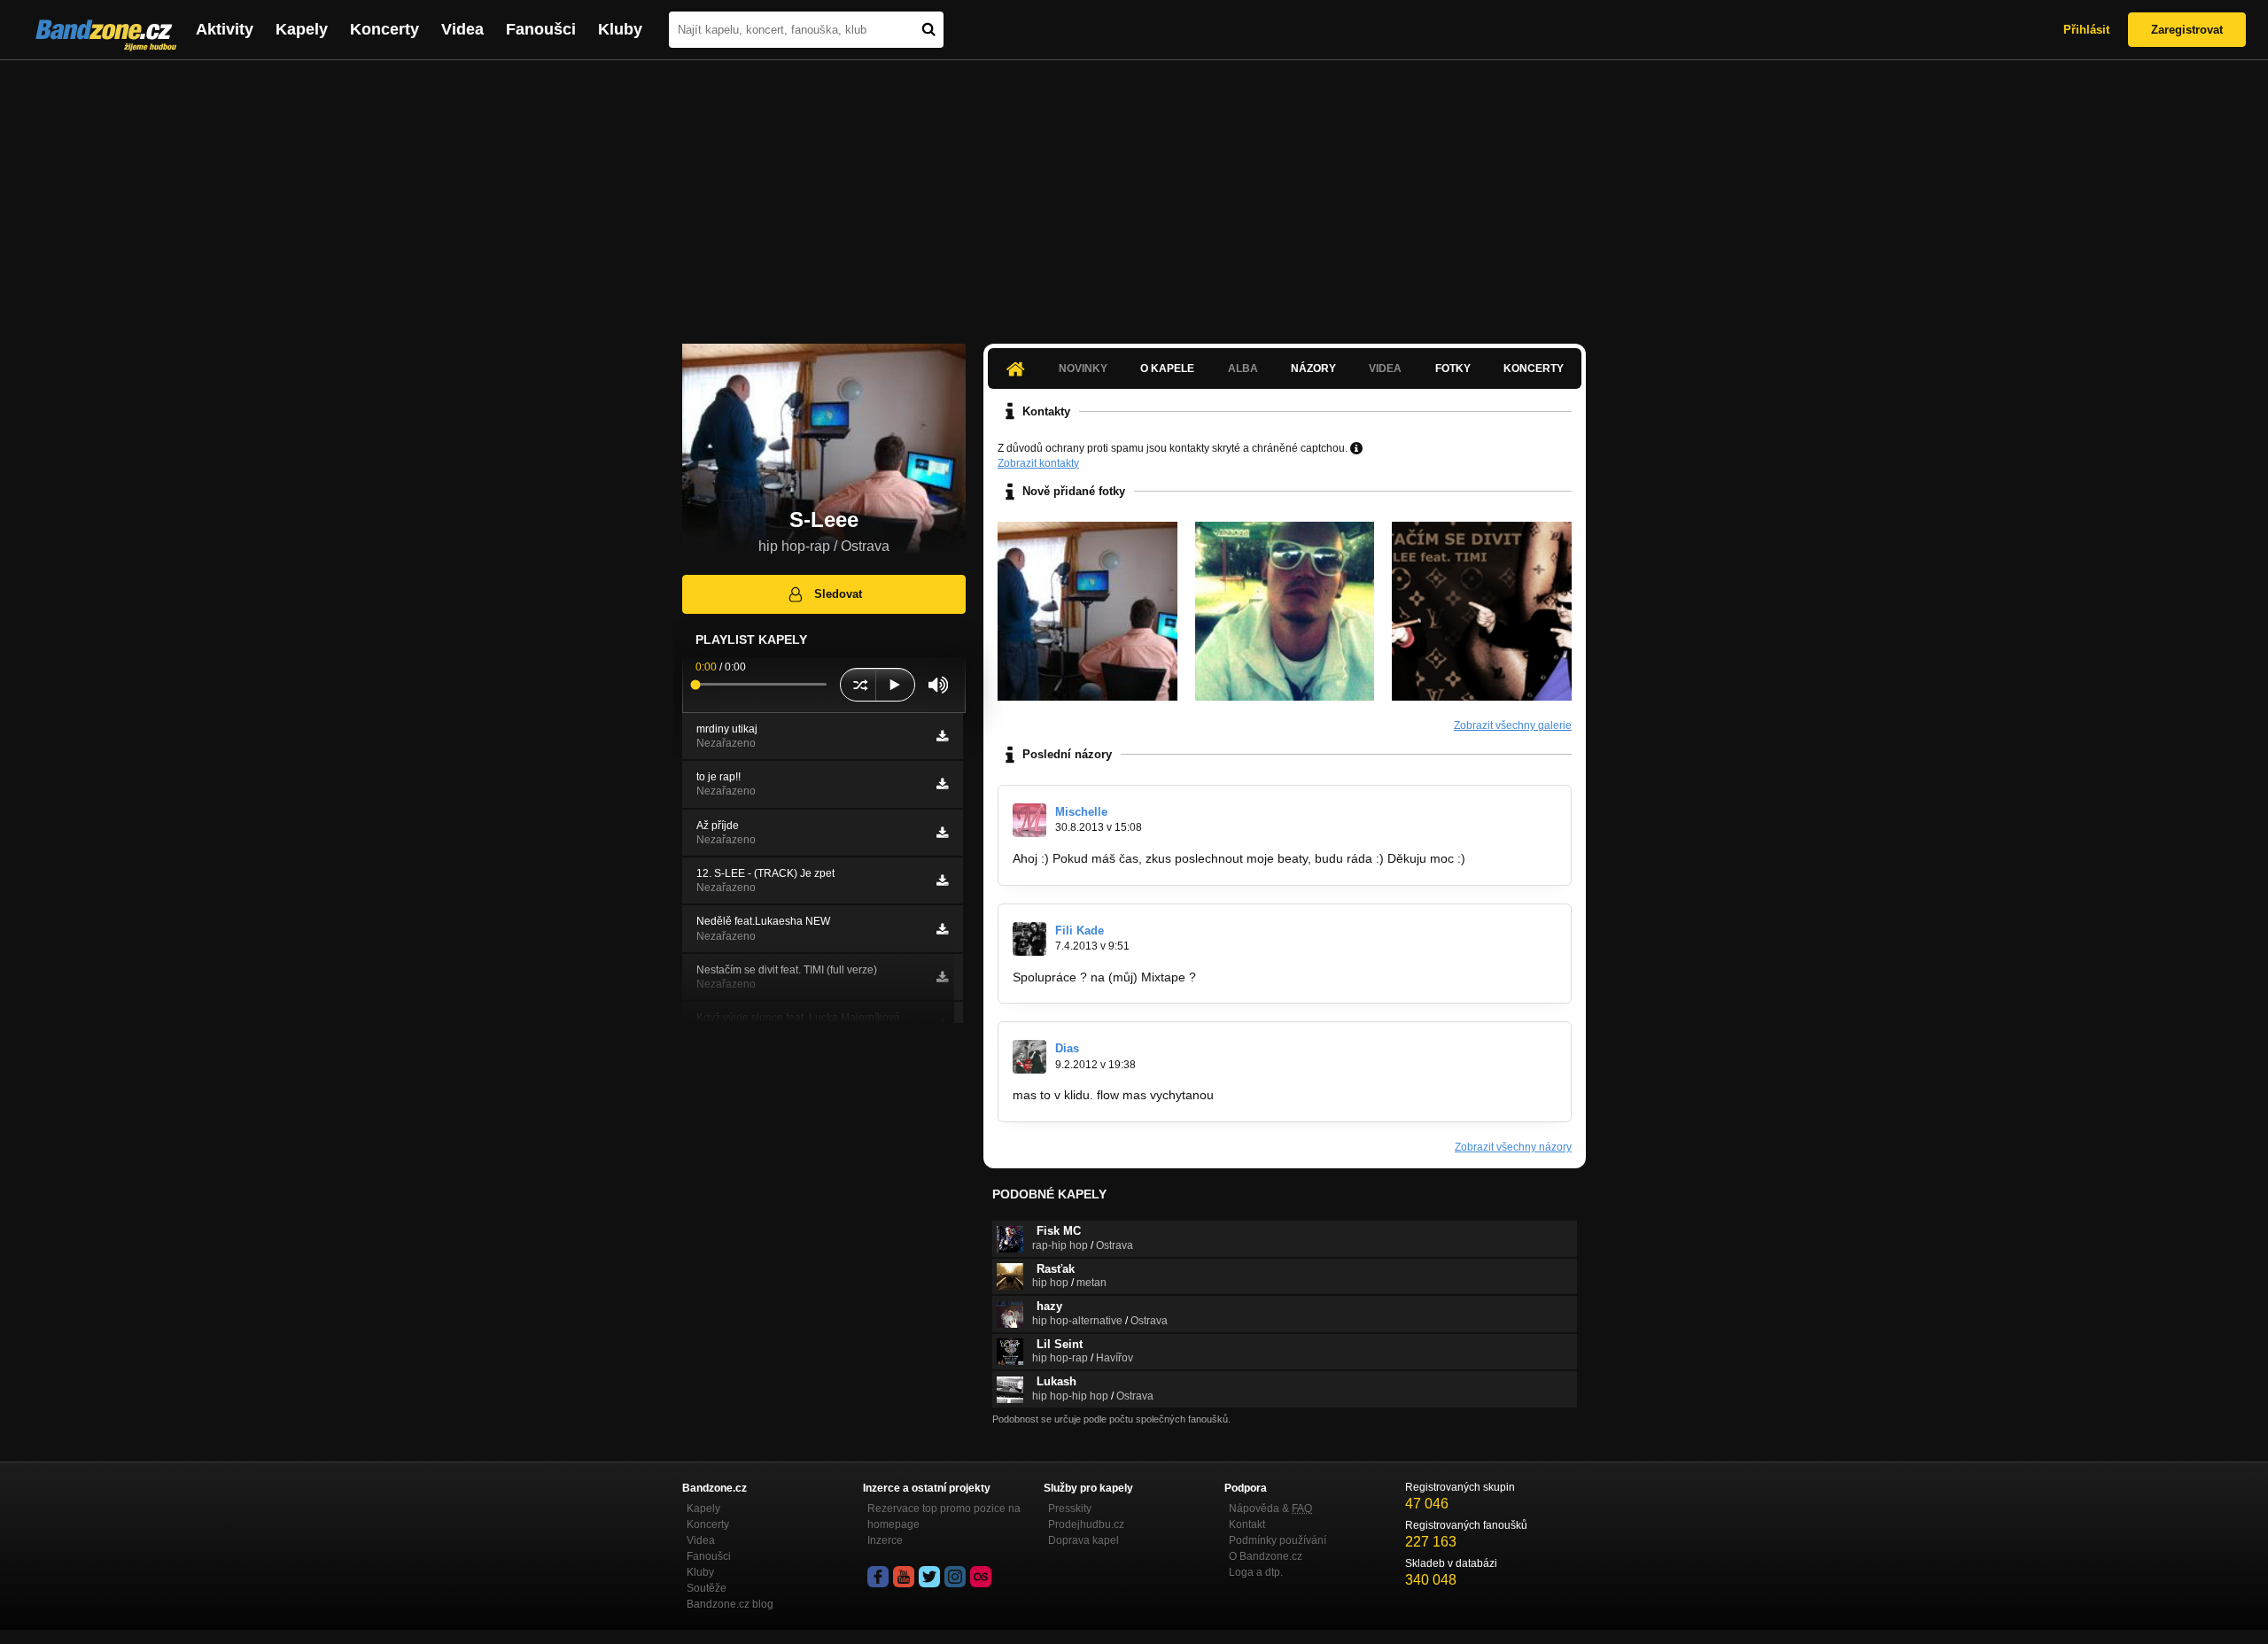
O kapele (1167, 368)
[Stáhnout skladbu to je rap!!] (942, 784)
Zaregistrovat (2187, 30)
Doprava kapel (1084, 1540)
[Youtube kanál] (904, 1577)
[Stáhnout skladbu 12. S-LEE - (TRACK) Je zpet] (942, 880)
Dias (1067, 1048)
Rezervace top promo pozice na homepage (944, 1516)
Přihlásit (2086, 30)
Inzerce (885, 1540)
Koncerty (384, 29)
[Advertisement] (1134, 193)
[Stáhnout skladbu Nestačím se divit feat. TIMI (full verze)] (942, 977)
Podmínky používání (1278, 1540)
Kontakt (1247, 1524)
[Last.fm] (981, 1577)
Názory (1313, 368)
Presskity (1070, 1508)
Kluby (620, 29)
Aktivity (225, 29)
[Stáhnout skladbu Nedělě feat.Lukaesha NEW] (942, 929)
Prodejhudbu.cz (1086, 1524)
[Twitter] (929, 1577)
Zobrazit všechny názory (1513, 1147)
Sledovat (838, 594)
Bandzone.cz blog (730, 1604)
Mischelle (1081, 812)
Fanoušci (541, 29)
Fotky (1453, 368)
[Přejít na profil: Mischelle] (1029, 820)
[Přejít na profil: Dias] (1029, 1057)
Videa (462, 29)
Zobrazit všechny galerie (1513, 725)
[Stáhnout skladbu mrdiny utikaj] (942, 736)
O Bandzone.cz (1266, 1556)
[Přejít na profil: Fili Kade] (1029, 939)
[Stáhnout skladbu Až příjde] (942, 833)
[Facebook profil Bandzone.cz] (878, 1577)
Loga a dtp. (1256, 1572)
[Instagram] (955, 1577)
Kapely (302, 29)
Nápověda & (1270, 1508)
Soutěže (707, 1588)
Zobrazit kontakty (1038, 463)
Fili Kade (1080, 931)
